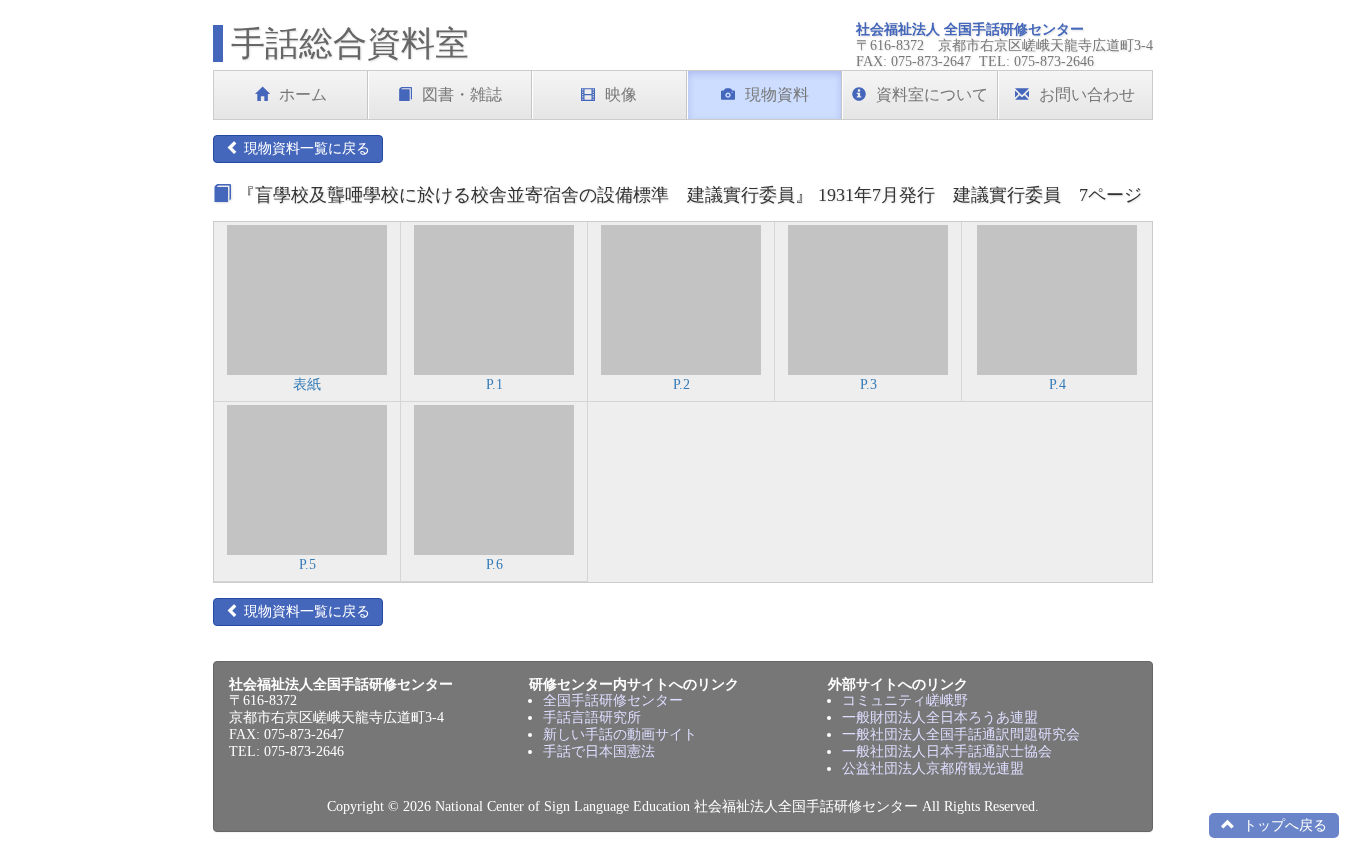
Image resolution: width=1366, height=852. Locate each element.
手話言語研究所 (592, 717)
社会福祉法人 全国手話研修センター (970, 29)
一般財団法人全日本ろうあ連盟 (940, 717)
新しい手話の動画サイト (620, 734)
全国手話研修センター (613, 700)
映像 (621, 94)
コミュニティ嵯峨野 (905, 700)
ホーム (303, 94)
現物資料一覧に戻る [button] (305, 148)
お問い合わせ (1087, 94)
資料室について (932, 94)
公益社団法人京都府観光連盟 (933, 768)
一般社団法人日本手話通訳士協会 (947, 751)
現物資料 (777, 94)
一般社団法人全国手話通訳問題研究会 (961, 734)
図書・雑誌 (462, 94)
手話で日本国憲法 (599, 751)
